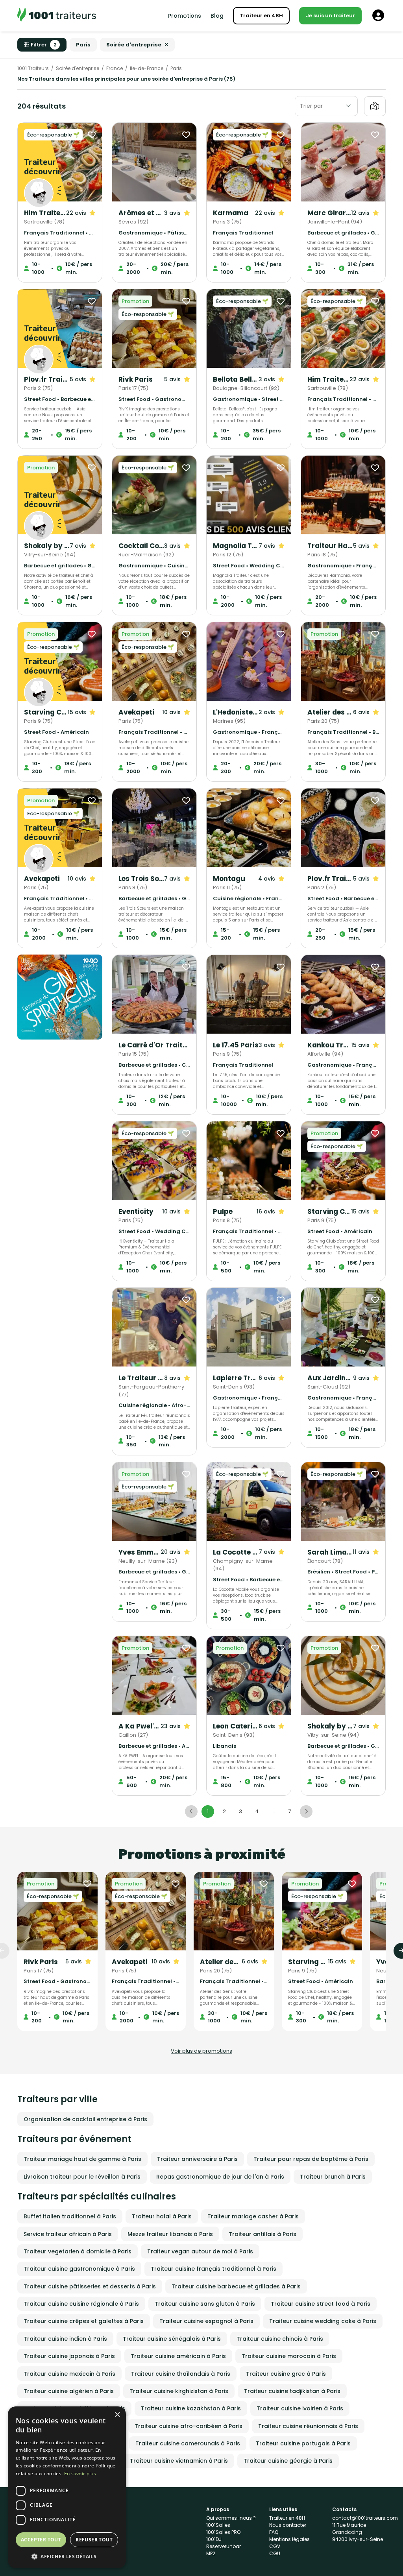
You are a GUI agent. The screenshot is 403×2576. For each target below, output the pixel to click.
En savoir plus (80, 2474)
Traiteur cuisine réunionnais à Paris (308, 2426)
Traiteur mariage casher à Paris (253, 2216)
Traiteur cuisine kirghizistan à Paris (179, 2391)
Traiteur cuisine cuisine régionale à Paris (81, 2304)
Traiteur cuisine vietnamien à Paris (179, 2461)
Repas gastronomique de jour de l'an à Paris (220, 2177)
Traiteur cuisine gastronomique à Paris (79, 2269)
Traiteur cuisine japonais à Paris (69, 2356)
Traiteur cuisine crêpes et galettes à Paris (84, 2321)
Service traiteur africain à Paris (68, 2234)
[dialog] (67, 2487)
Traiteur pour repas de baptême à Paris (311, 2159)
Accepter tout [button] (41, 2540)
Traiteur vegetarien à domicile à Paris (78, 2251)
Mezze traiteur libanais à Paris (170, 2234)
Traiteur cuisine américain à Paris (178, 2356)
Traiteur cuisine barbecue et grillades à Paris (236, 2286)
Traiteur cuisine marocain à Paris (289, 2356)
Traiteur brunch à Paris (333, 2177)
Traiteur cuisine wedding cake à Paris (323, 2321)
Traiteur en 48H (261, 16)
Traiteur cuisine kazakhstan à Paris (191, 2408)
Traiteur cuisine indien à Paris (65, 2339)
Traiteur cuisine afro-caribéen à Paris (189, 2426)
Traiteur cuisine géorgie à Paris (288, 2461)
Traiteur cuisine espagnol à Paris (206, 2321)
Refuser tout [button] (94, 2540)
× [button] (117, 2415)
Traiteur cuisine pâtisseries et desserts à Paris (90, 2286)
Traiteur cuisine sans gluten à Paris (205, 2304)
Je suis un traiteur (330, 16)
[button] (67, 2556)
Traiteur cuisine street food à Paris (321, 2304)
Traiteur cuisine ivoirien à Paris (300, 2408)
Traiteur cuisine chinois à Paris (280, 2339)
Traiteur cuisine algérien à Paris (69, 2391)
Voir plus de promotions (201, 2051)
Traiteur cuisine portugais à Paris (303, 2443)
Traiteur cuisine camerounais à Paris (188, 2443)
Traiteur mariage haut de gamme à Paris (82, 2159)
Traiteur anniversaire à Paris (197, 2159)
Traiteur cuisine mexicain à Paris (69, 2374)
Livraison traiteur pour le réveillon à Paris (82, 2177)
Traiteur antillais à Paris (263, 2234)
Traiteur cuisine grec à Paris (286, 2374)
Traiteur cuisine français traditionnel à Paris (214, 2269)
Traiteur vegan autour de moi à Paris (200, 2251)
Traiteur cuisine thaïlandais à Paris (181, 2374)
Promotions (185, 16)
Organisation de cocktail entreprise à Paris (85, 2119)
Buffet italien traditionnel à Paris (70, 2216)
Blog (217, 16)
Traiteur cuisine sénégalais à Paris (172, 2339)
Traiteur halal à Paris (162, 2216)
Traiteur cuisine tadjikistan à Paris (292, 2391)
